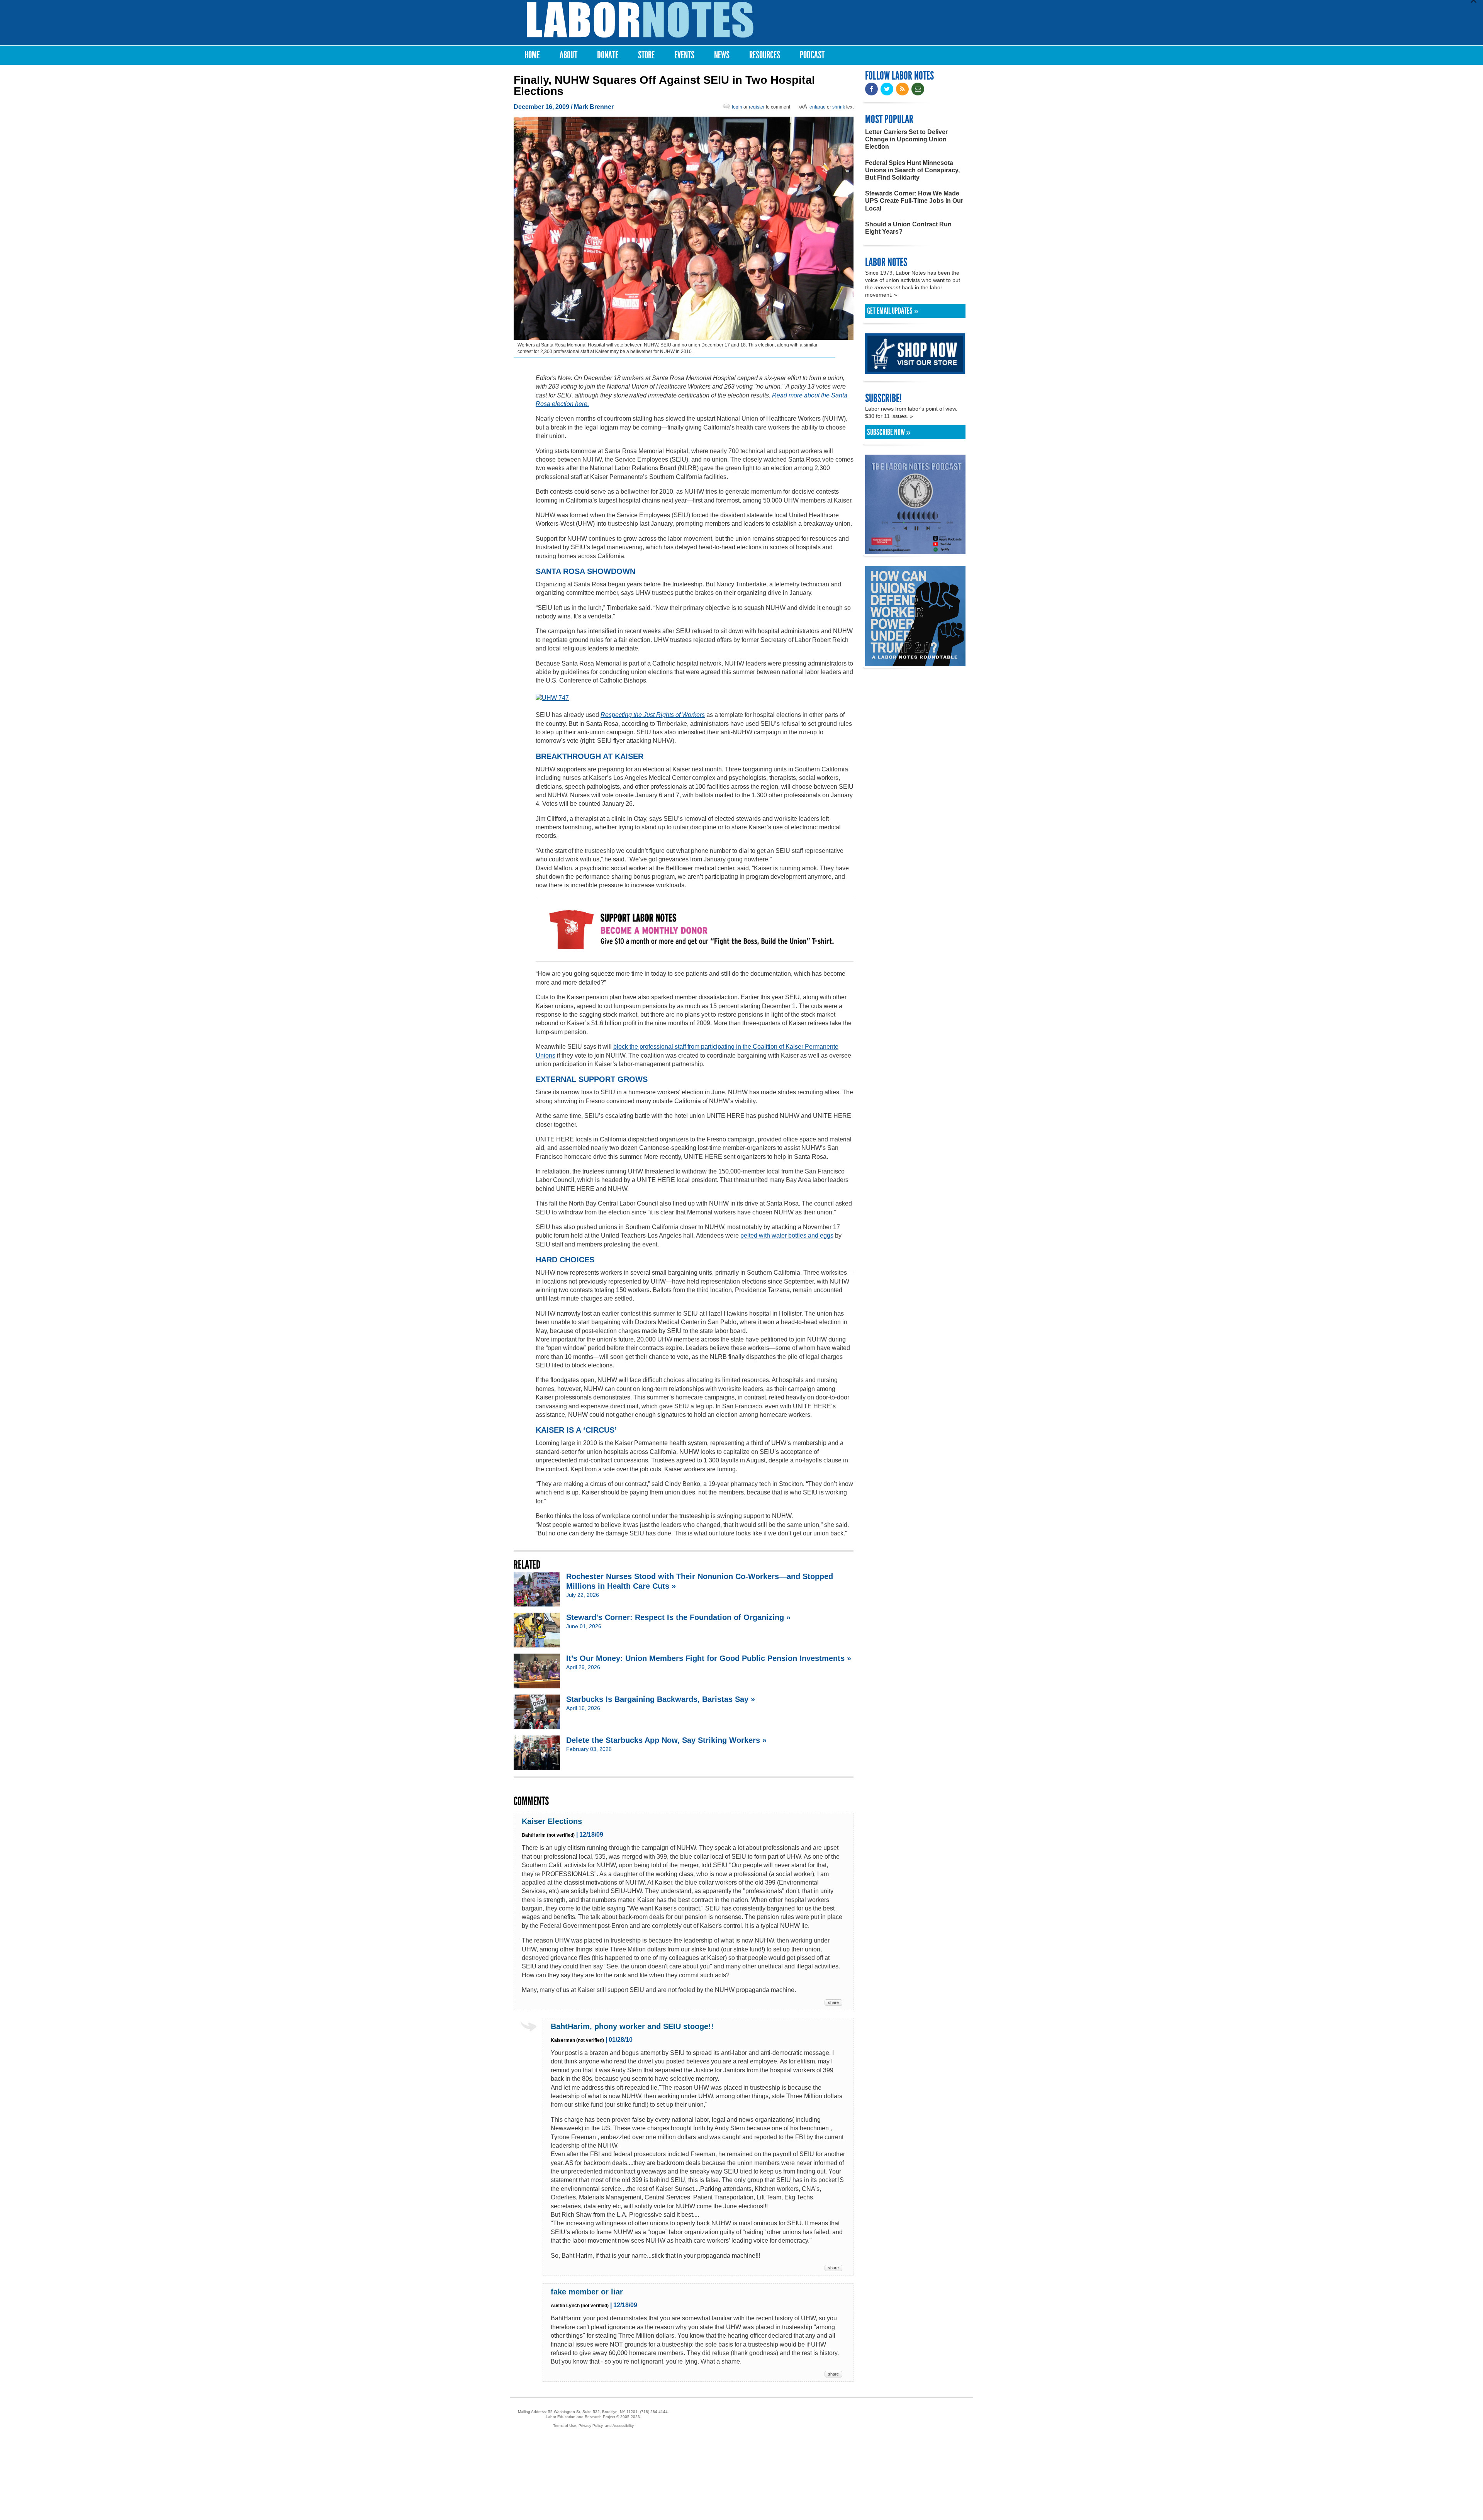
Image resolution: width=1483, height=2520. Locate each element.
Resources (765, 55)
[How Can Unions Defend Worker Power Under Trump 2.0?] (915, 663)
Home (532, 55)
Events (684, 55)
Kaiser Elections (552, 1821)
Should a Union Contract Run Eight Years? (908, 228)
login (737, 107)
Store (646, 55)
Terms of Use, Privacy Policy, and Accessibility (593, 2426)
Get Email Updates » (893, 311)
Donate (608, 55)
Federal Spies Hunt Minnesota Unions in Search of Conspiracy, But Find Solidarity (912, 170)
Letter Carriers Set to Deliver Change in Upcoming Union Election (906, 139)
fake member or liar (587, 2292)
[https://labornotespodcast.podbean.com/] (915, 551)
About (568, 55)
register (757, 107)
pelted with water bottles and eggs (787, 1235)
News (722, 55)
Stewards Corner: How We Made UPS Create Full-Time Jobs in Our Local (914, 201)
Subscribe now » (889, 432)
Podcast (812, 55)
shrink (839, 107)
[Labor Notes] (640, 20)
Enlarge (818, 107)
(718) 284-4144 (654, 2412)
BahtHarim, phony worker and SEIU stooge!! (632, 2026)
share (833, 2002)
